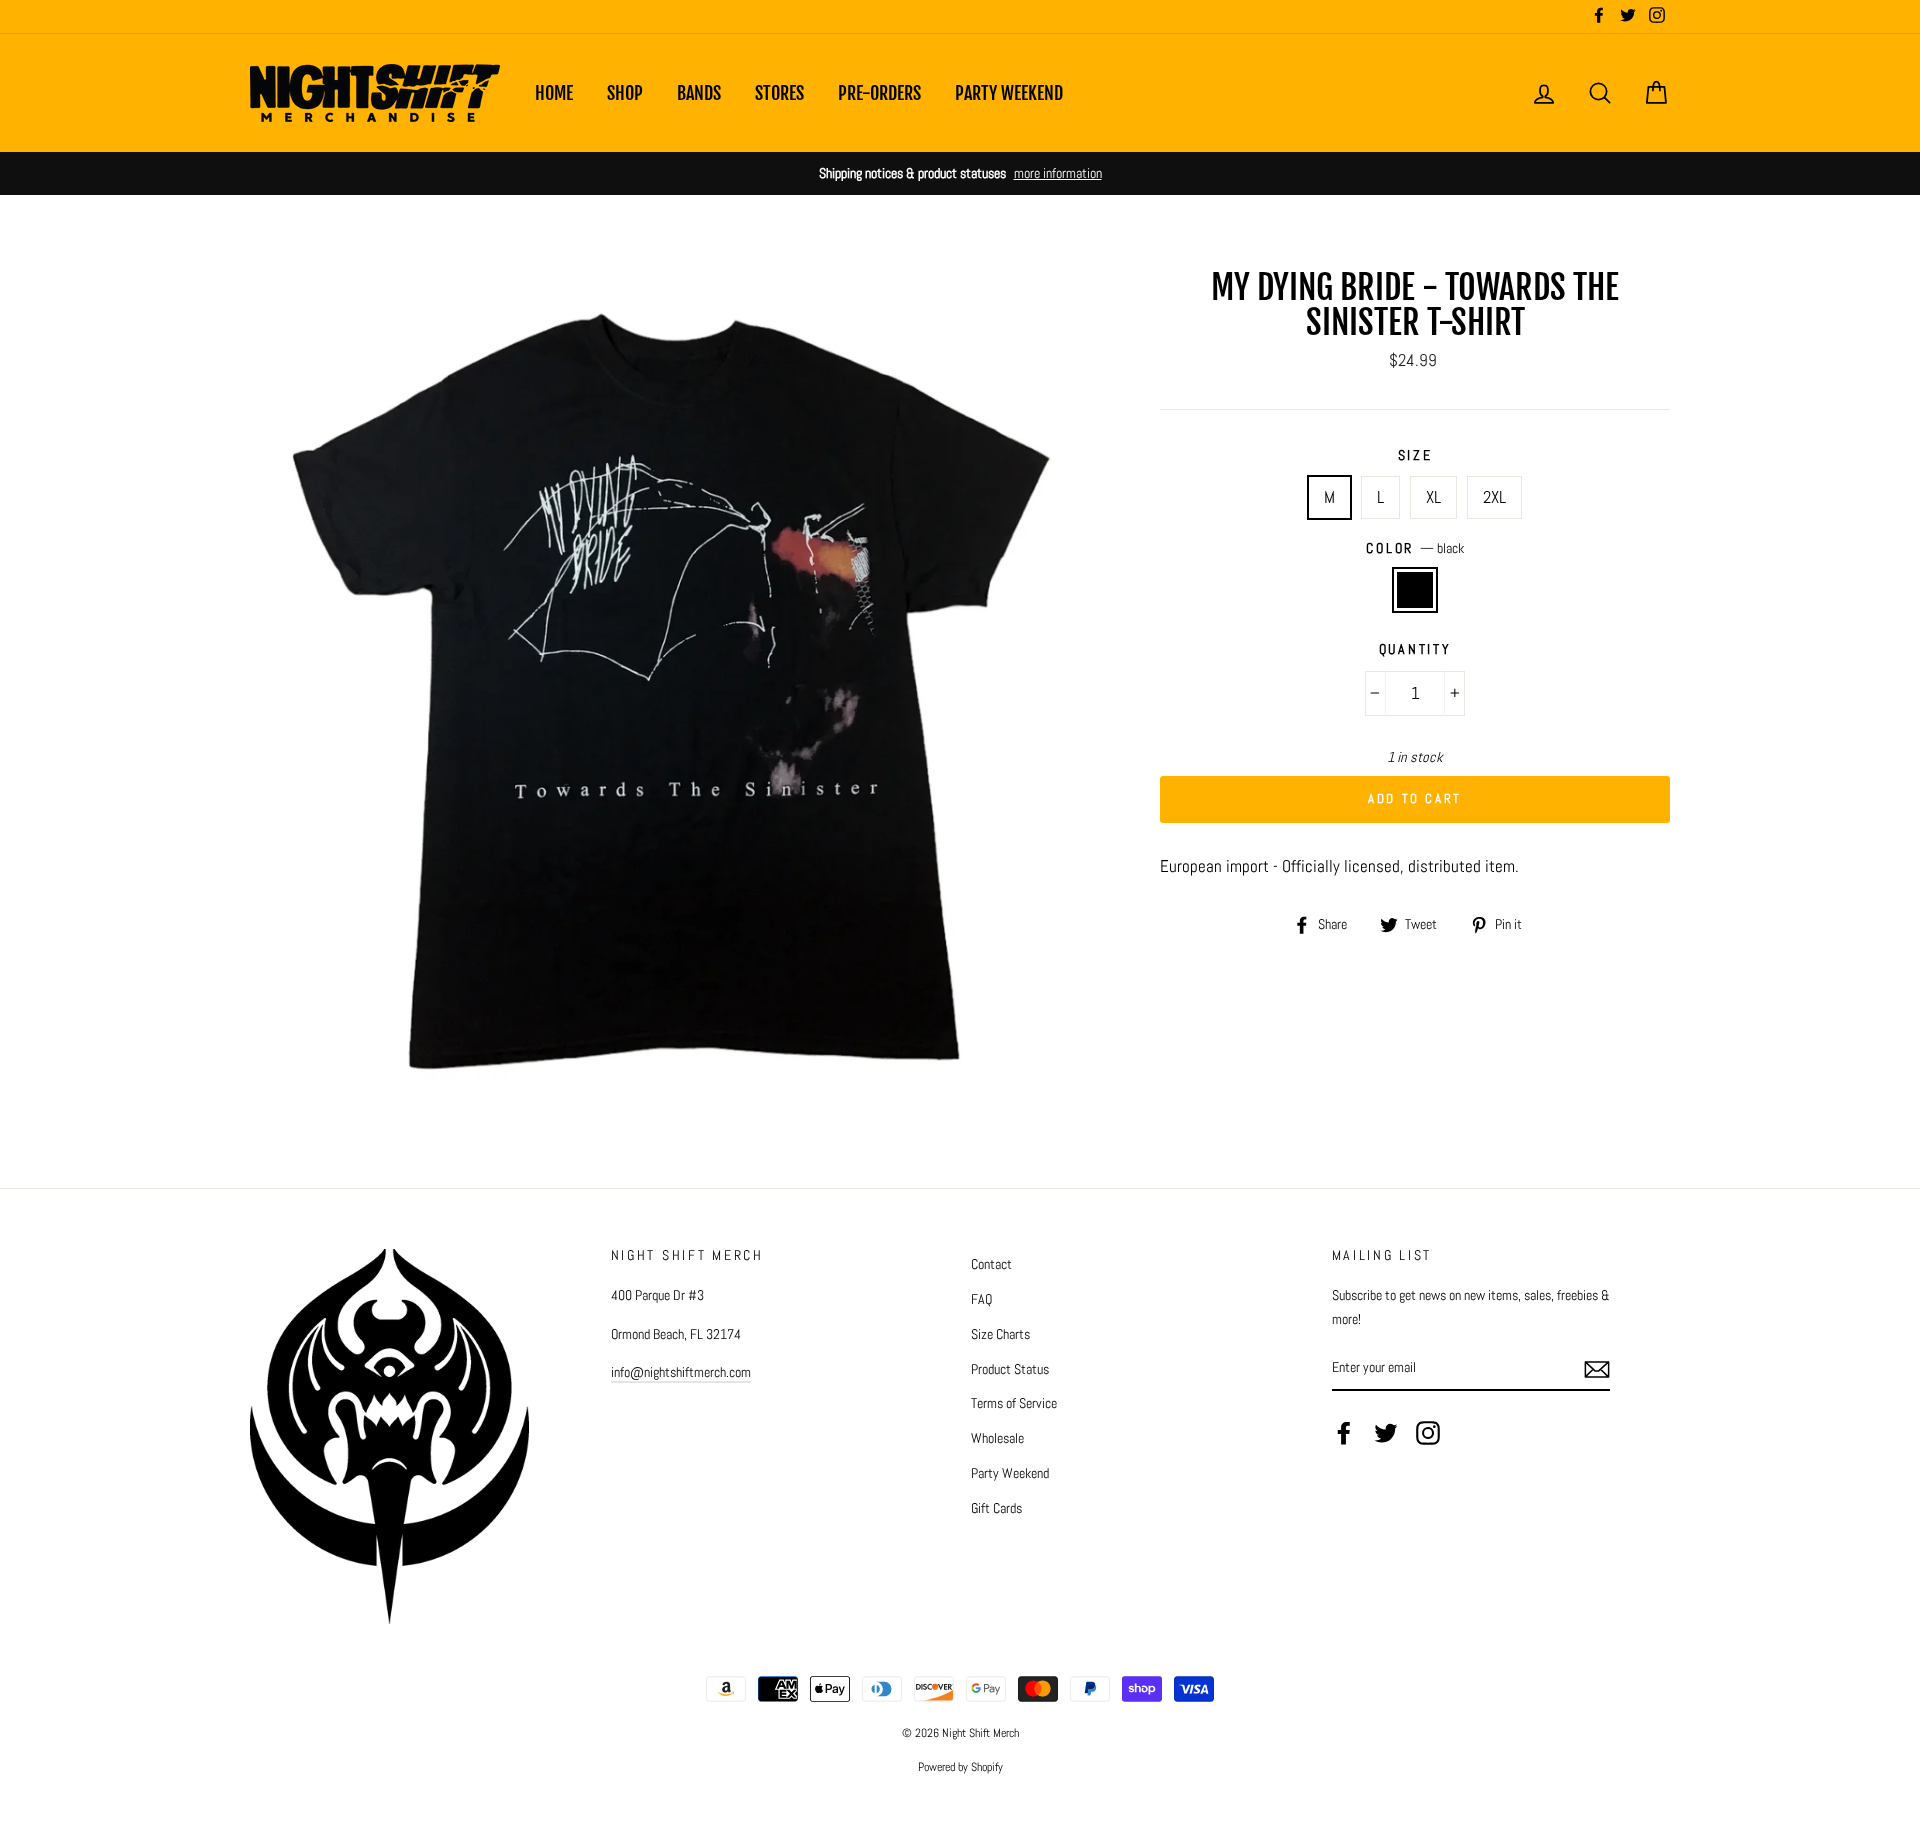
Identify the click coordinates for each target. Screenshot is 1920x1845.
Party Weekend (1009, 93)
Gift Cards (996, 1508)
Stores (779, 93)
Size (1415, 455)
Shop (625, 93)
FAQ (981, 1299)
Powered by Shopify (960, 1767)
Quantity (1415, 649)
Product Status (1010, 1369)
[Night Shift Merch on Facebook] (1344, 1433)
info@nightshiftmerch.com (681, 1372)
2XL (1494, 497)
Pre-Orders (879, 93)
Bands (699, 93)
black (1415, 589)
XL (1433, 497)
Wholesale (997, 1438)
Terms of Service (1014, 1403)
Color (1414, 548)
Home (554, 93)
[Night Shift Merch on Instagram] (1428, 1433)
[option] (960, 173)
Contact (991, 1264)
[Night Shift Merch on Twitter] (1386, 1433)
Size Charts (1000, 1334)
